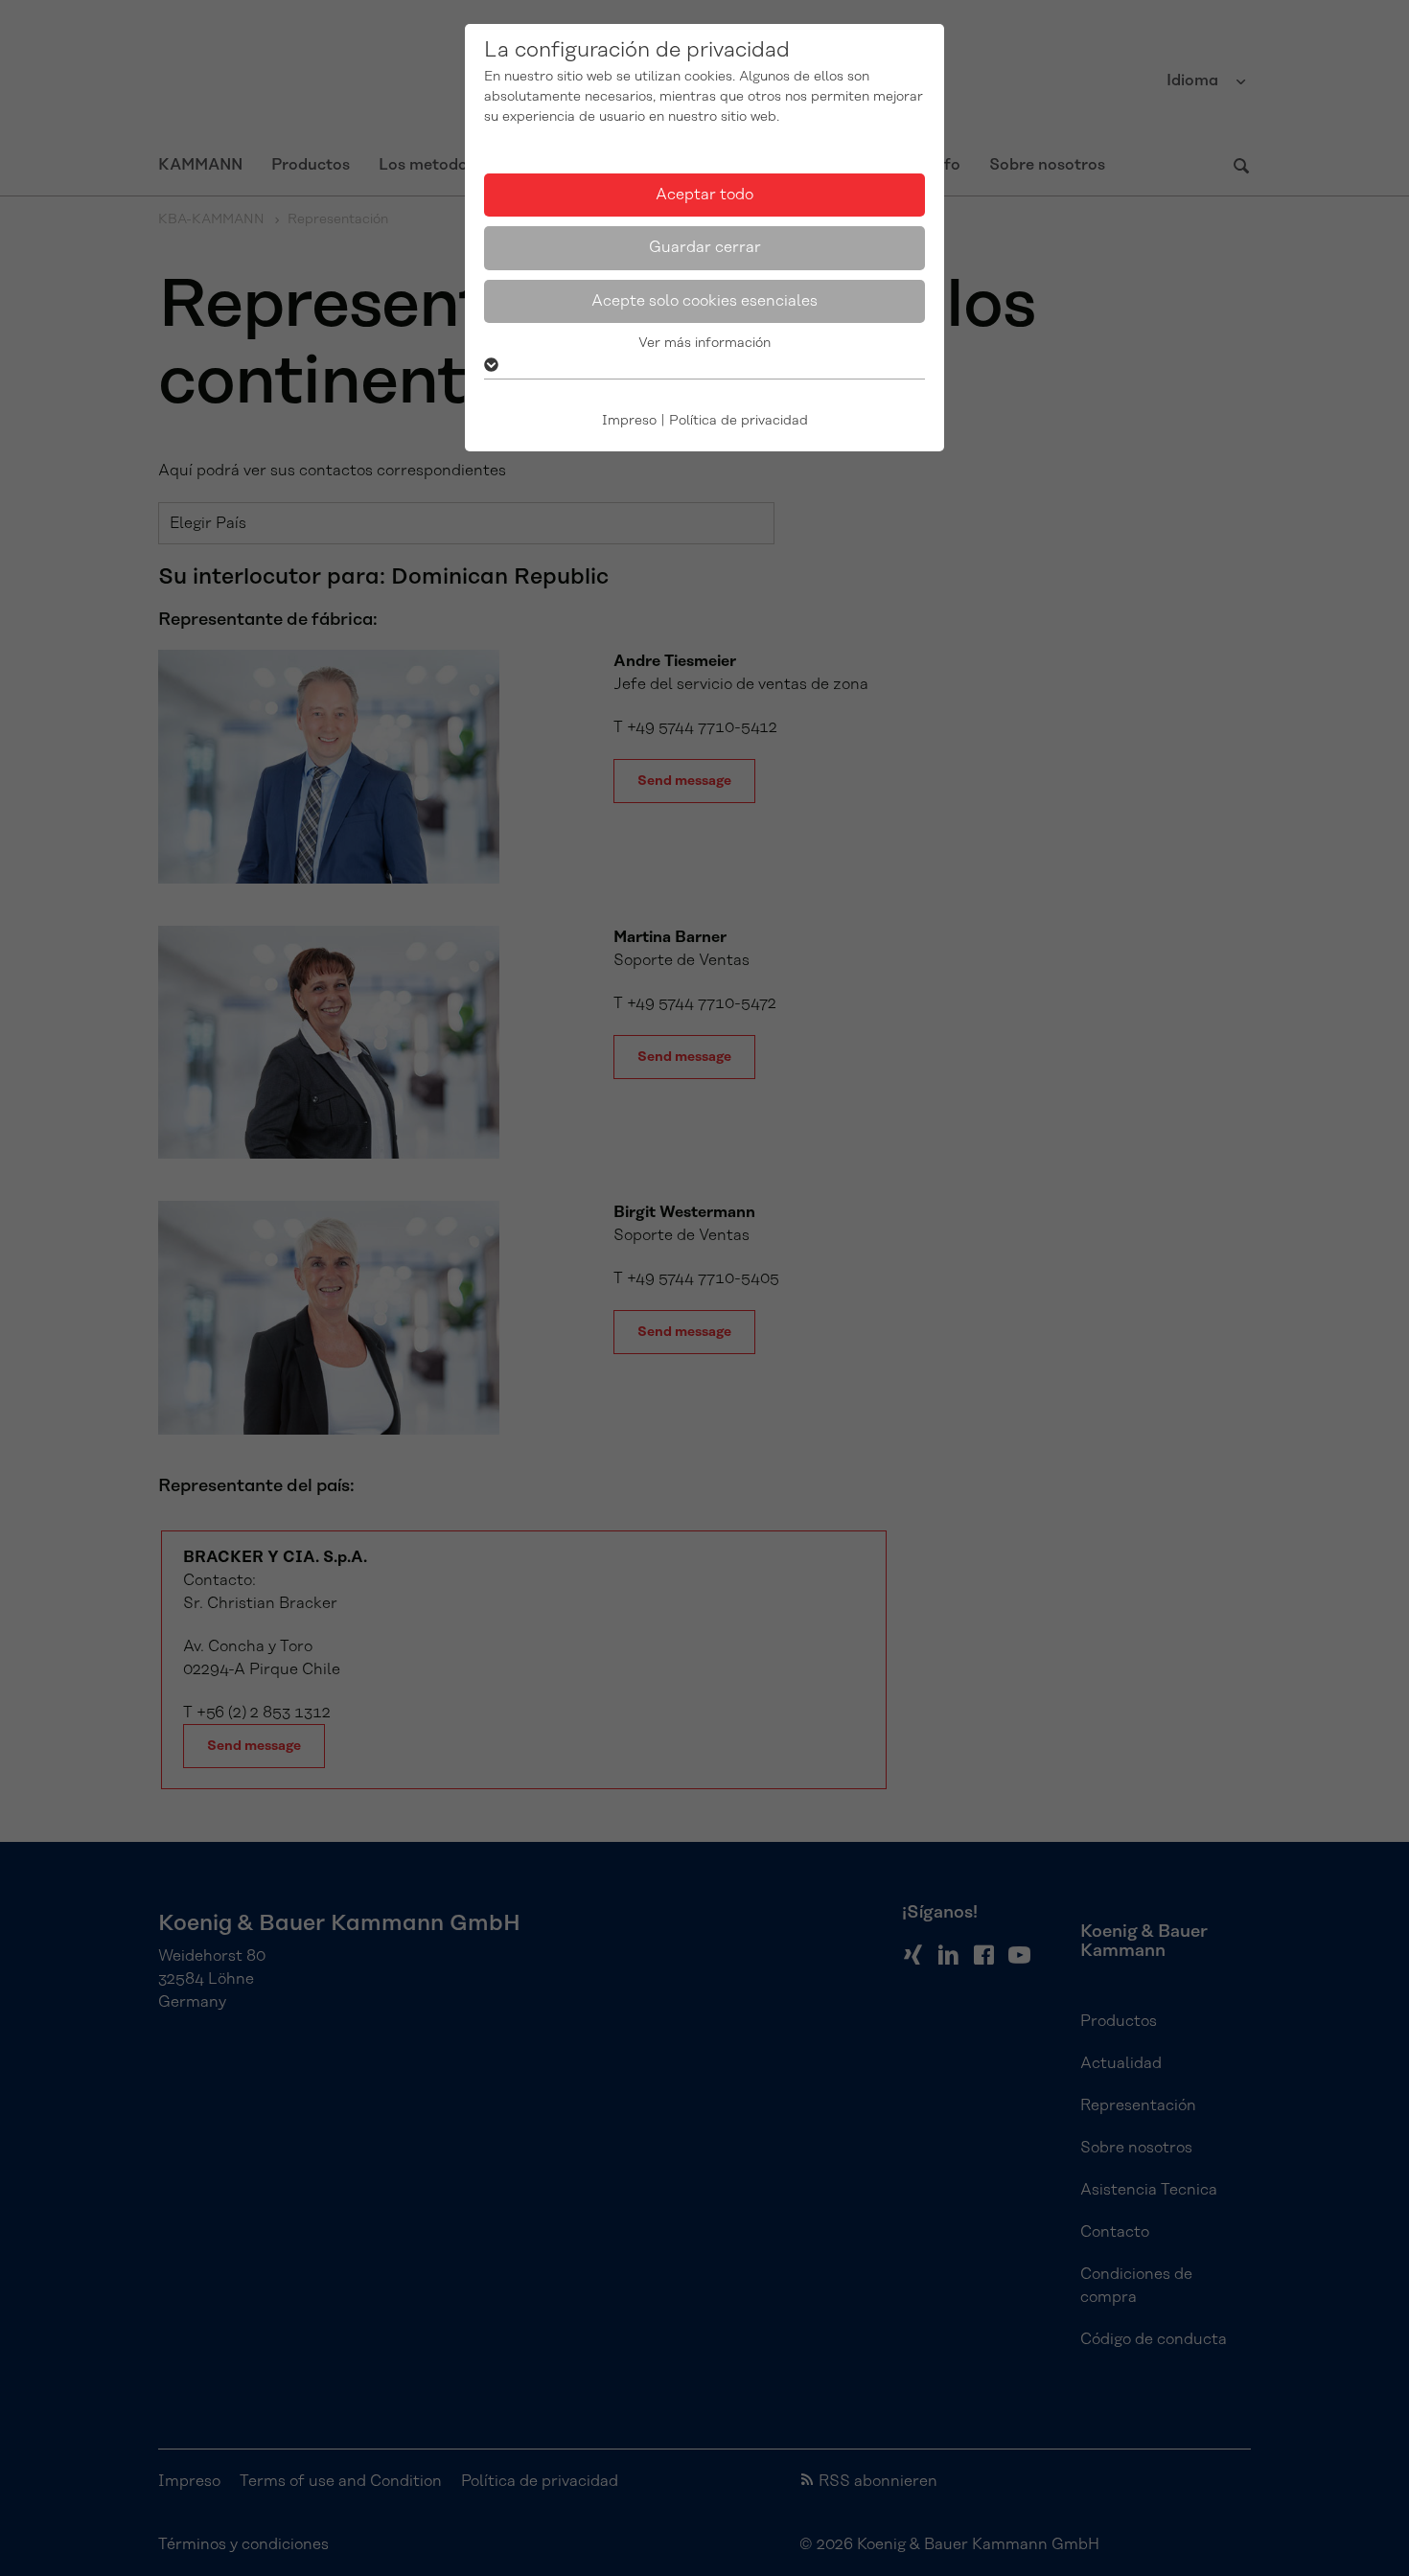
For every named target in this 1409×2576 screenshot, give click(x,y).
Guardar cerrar (705, 247)
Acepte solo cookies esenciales (704, 301)
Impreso (629, 421)
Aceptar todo (704, 195)
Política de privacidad (739, 421)
